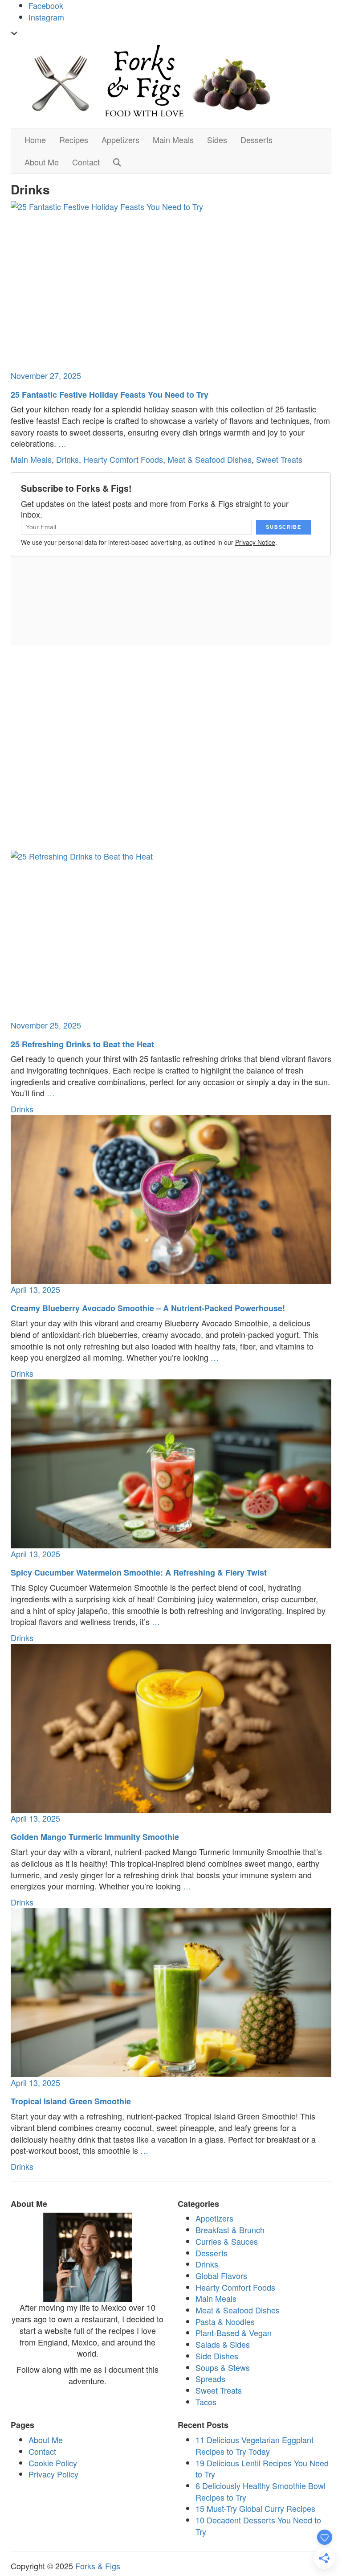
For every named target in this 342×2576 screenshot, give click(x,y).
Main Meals (173, 140)
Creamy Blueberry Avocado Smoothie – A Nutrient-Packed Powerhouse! (148, 1308)
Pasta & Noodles (225, 2321)
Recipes (74, 140)
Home (35, 140)
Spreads (210, 2378)
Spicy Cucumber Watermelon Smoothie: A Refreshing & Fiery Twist (139, 1572)
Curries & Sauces (227, 2241)
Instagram (46, 17)
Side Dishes (217, 2356)
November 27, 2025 (46, 375)
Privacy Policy (53, 2474)
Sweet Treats (279, 459)
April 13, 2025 (35, 1289)
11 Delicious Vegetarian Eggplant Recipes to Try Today (254, 2445)
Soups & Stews (223, 2367)
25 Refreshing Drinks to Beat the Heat (82, 1044)
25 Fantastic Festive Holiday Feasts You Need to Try (110, 395)
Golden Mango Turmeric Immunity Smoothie (95, 1837)
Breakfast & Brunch (230, 2230)
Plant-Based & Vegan (234, 2333)
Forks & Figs (98, 2566)
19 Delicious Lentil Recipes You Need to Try (262, 2469)
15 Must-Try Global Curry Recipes (255, 2508)
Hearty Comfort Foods (123, 459)
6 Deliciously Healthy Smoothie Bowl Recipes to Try (261, 2491)
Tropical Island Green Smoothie (71, 2101)
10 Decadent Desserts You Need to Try (258, 2526)
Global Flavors (221, 2276)
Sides (217, 140)
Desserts (256, 140)
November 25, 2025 (46, 1025)
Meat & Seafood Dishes (210, 459)
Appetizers (120, 140)
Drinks (67, 459)
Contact (86, 162)
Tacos (206, 2402)
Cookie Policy (53, 2463)
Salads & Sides (223, 2344)
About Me (42, 162)
